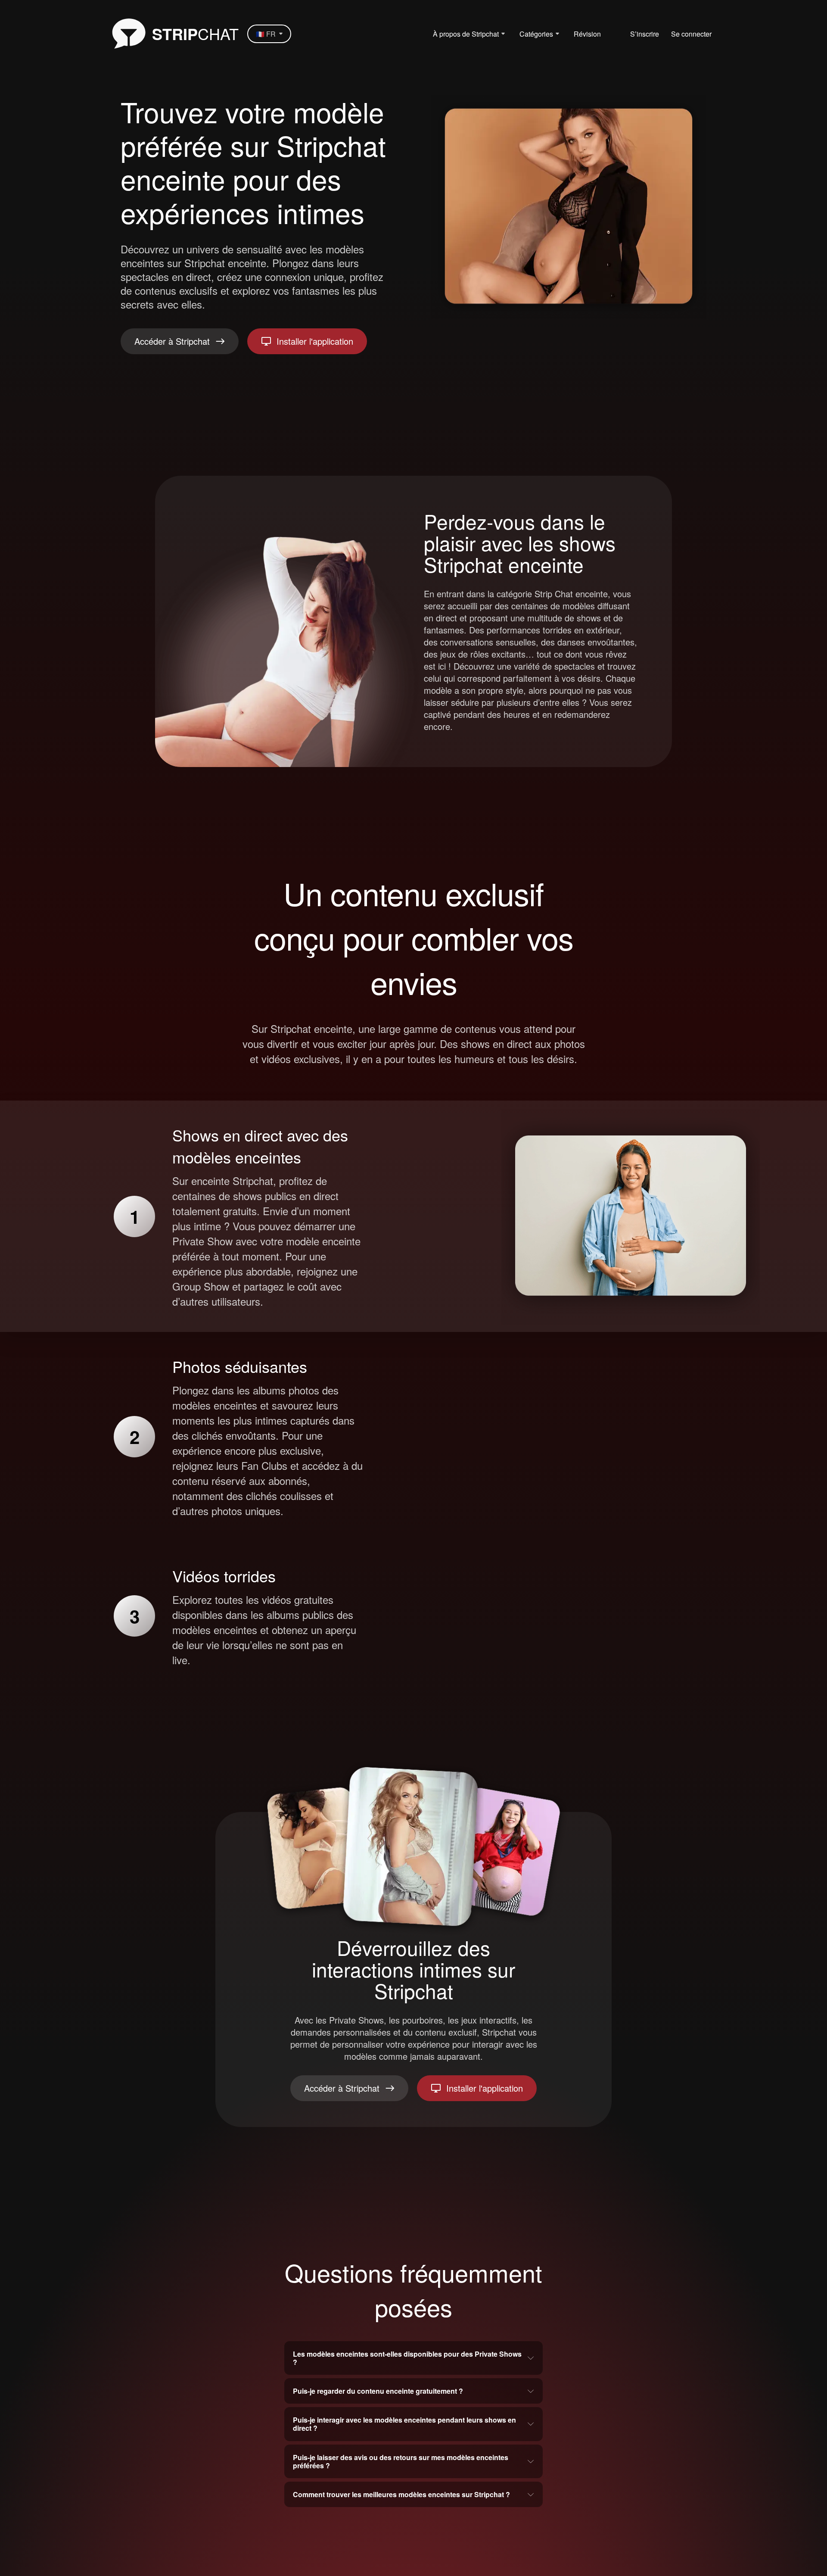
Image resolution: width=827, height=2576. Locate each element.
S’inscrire (645, 34)
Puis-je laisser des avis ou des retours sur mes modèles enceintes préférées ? (401, 2461)
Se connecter (691, 34)
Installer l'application (315, 341)
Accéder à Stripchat (172, 341)
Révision (587, 34)
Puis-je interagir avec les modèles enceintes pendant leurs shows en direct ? (404, 2424)
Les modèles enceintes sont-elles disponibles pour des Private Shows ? (407, 2358)
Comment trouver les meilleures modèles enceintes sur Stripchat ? (401, 2494)
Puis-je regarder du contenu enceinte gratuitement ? (378, 2391)
